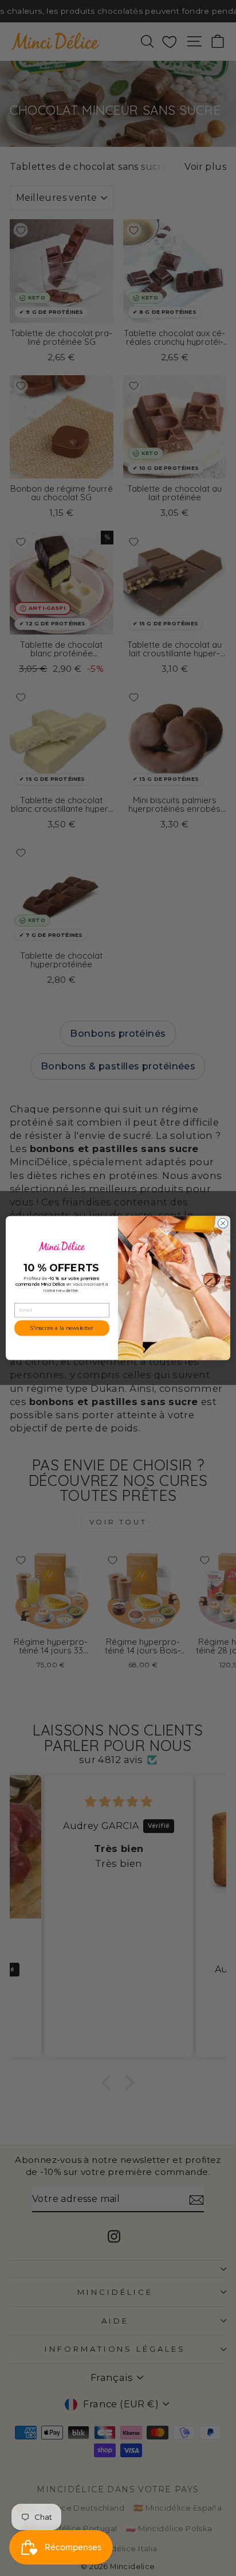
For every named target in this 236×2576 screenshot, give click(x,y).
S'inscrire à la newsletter (62, 1328)
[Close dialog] (223, 1223)
